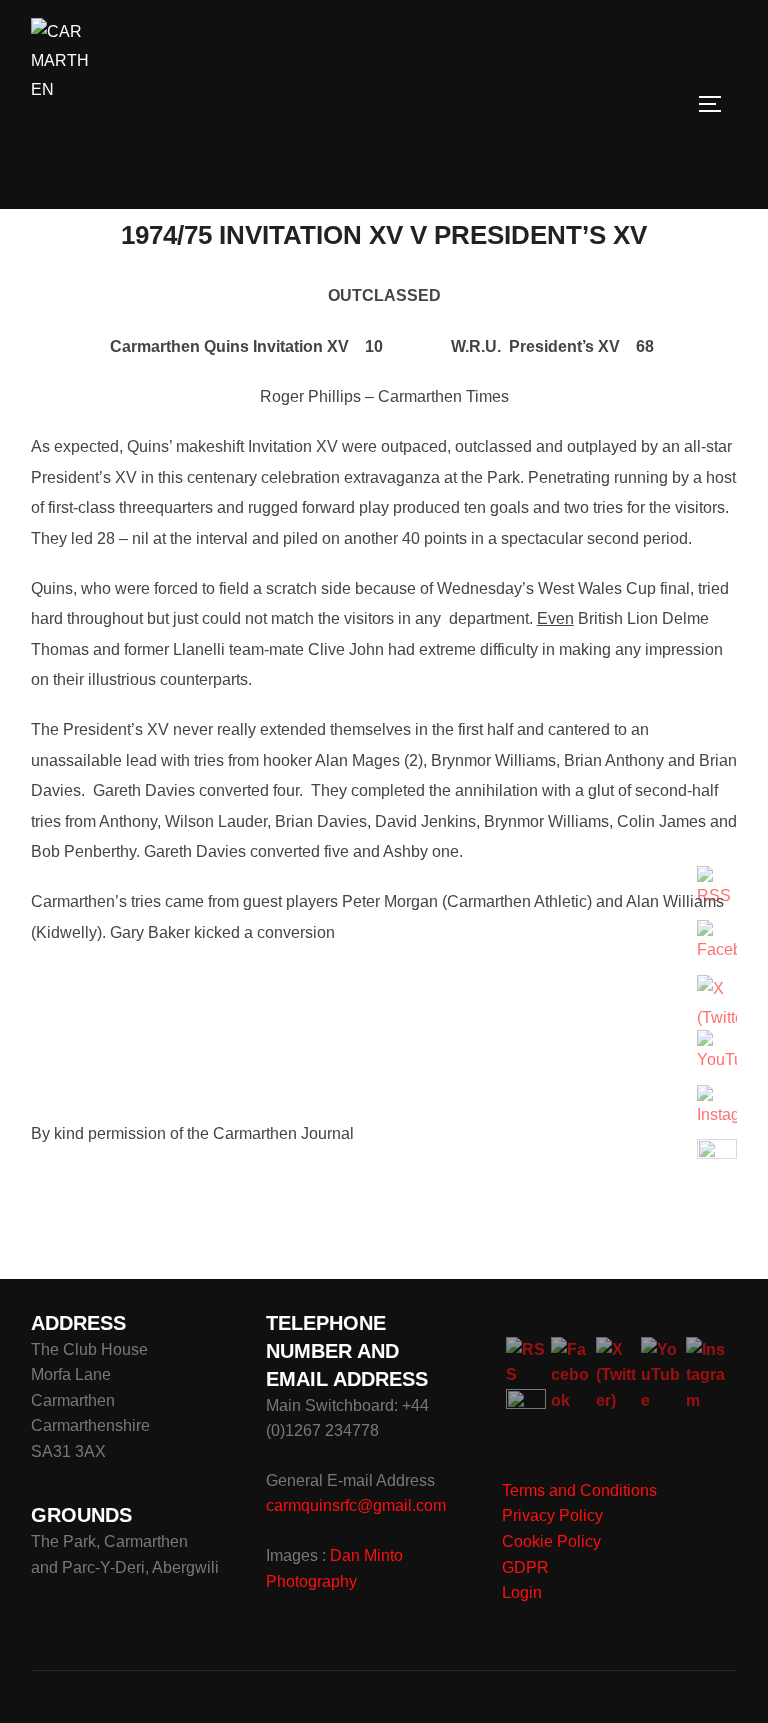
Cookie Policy (551, 1541)
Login (522, 1592)
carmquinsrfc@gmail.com (356, 1505)
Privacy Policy (552, 1515)
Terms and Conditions (579, 1490)
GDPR (525, 1567)
